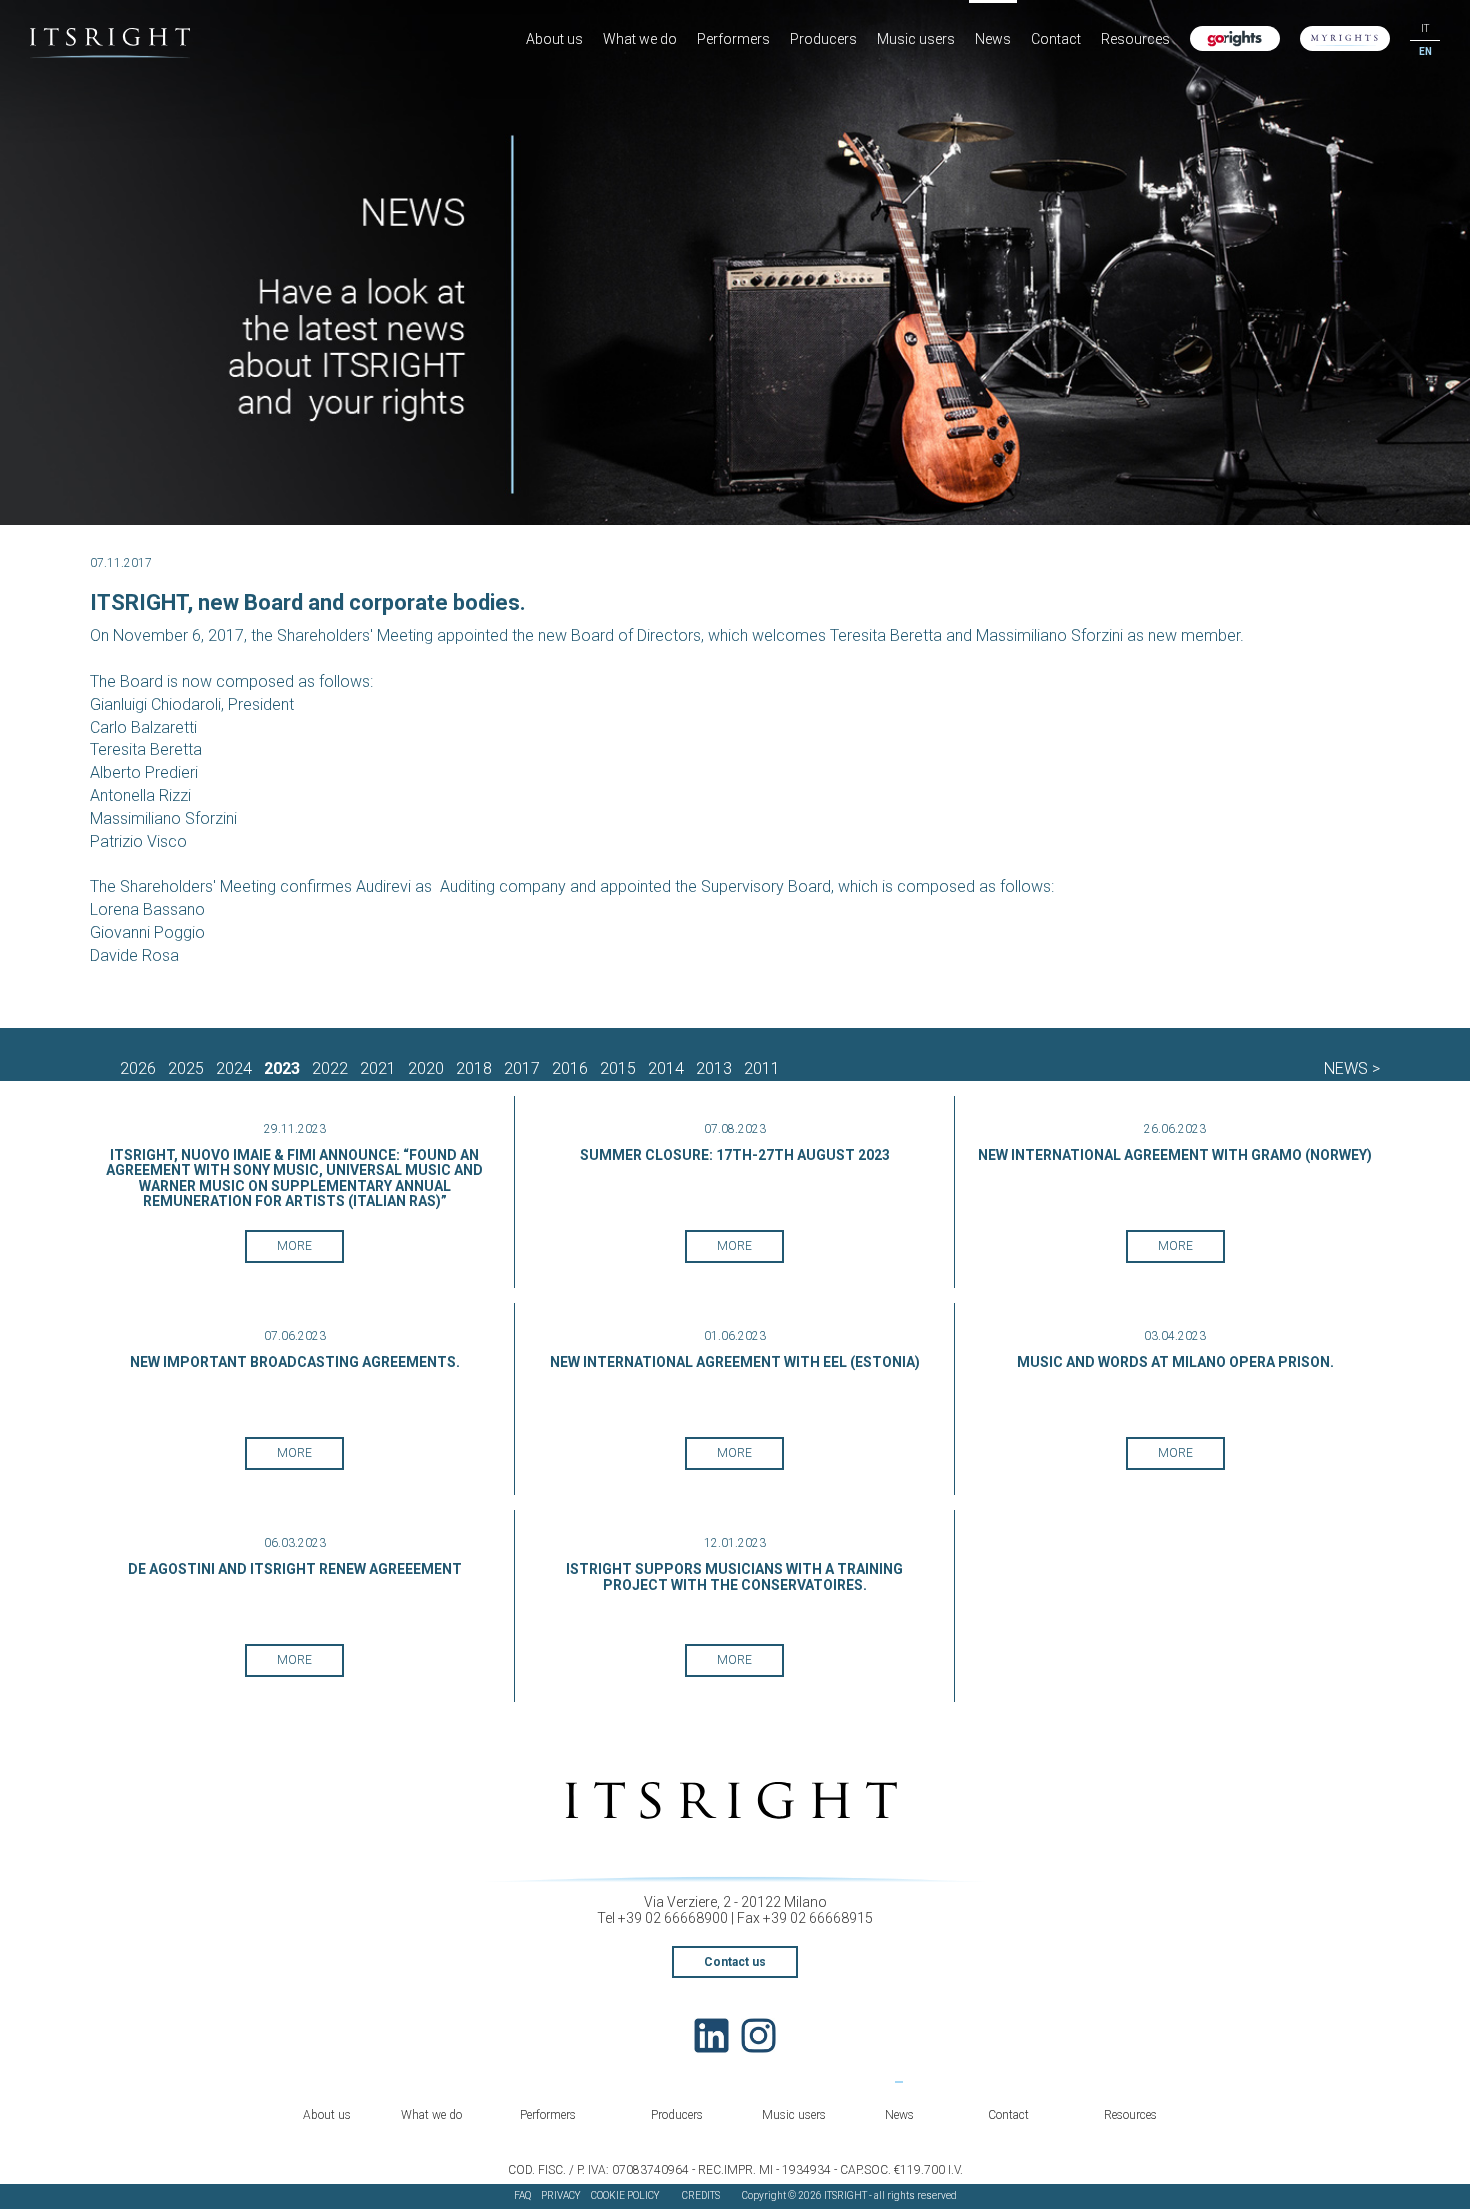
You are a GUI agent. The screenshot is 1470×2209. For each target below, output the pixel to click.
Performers (733, 39)
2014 (666, 1068)
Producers (823, 39)
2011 (762, 1068)
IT (1425, 28)
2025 (186, 1068)
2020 (426, 1068)
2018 (474, 1068)
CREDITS (701, 2195)
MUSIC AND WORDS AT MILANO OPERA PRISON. (1175, 1362)
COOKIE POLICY (625, 2195)
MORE (294, 1246)
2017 (522, 1068)
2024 (234, 1068)
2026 (138, 1068)
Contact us (735, 1962)
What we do (640, 39)
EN (1425, 51)
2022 (330, 1068)
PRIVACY (561, 2195)
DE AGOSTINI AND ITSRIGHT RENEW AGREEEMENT (295, 1569)
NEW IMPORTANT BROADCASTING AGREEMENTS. (295, 1362)
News (993, 39)
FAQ (522, 2195)
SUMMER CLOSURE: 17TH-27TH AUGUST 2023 (735, 1155)
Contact (1056, 39)
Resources (1135, 39)
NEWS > (1352, 1068)
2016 (570, 1068)
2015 (618, 1068)
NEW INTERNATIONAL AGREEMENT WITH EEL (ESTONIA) (735, 1362)
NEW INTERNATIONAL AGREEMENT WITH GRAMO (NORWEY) (1175, 1155)
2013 (714, 1068)
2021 (378, 1068)
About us (554, 39)
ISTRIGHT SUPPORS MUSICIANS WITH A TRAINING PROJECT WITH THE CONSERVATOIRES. (734, 1576)
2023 (282, 1068)
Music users (916, 39)
